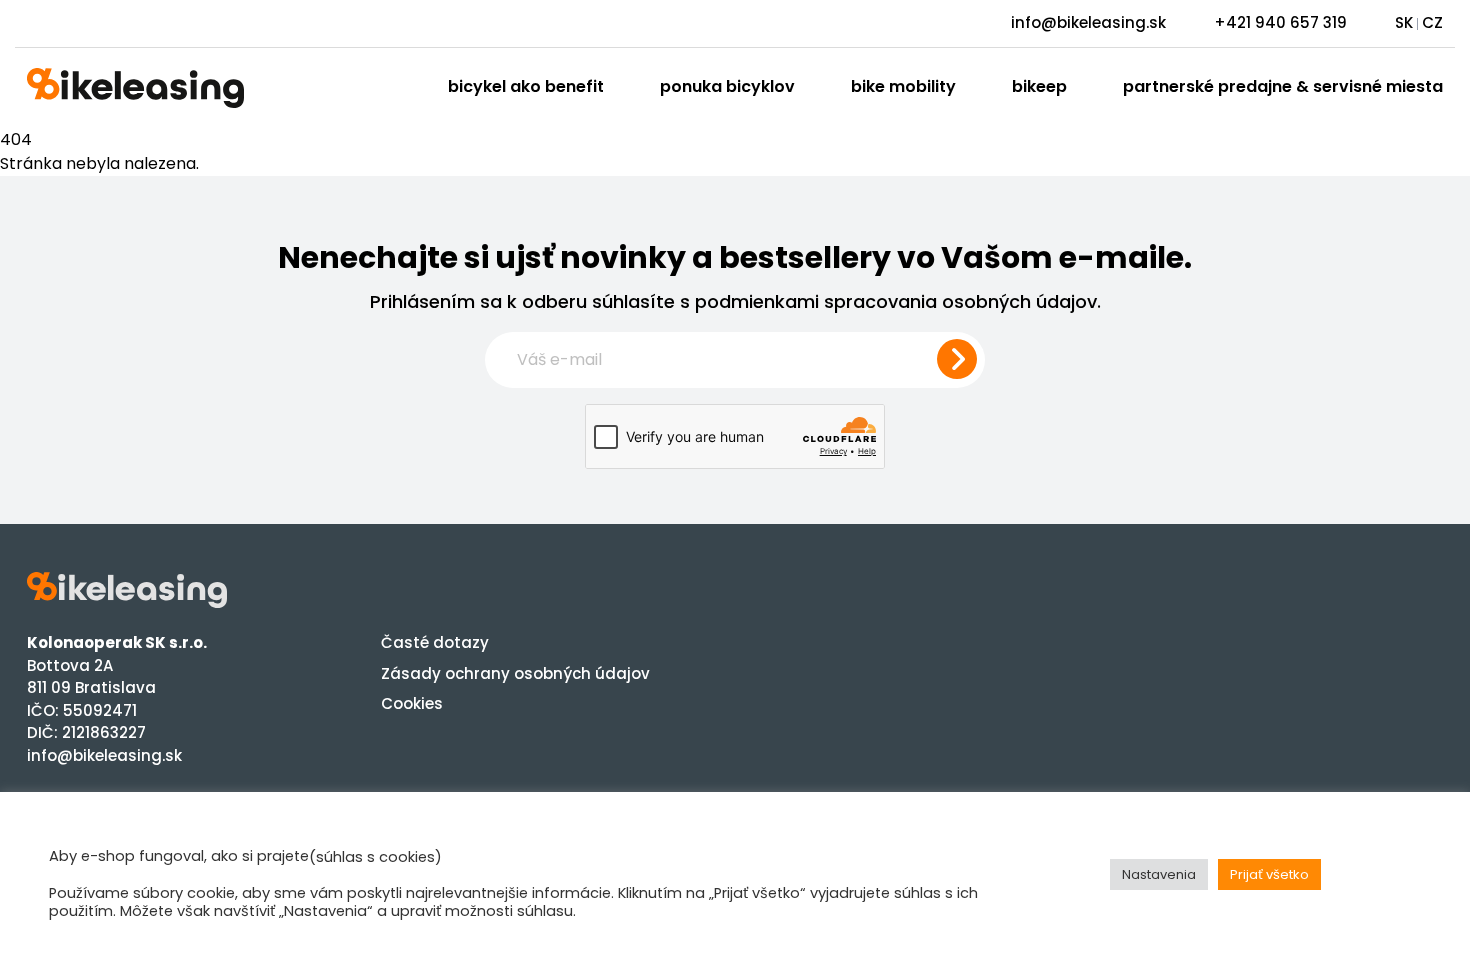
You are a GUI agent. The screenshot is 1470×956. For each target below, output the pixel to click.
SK (1404, 22)
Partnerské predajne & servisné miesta (1283, 86)
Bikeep (1039, 86)
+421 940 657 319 (1280, 22)
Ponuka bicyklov (727, 86)
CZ (1432, 22)
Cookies (412, 703)
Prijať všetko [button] (1269, 874)
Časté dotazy (435, 642)
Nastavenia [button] (1159, 874)
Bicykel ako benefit (526, 86)
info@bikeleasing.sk (1088, 22)
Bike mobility (903, 86)
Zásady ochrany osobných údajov (515, 673)
